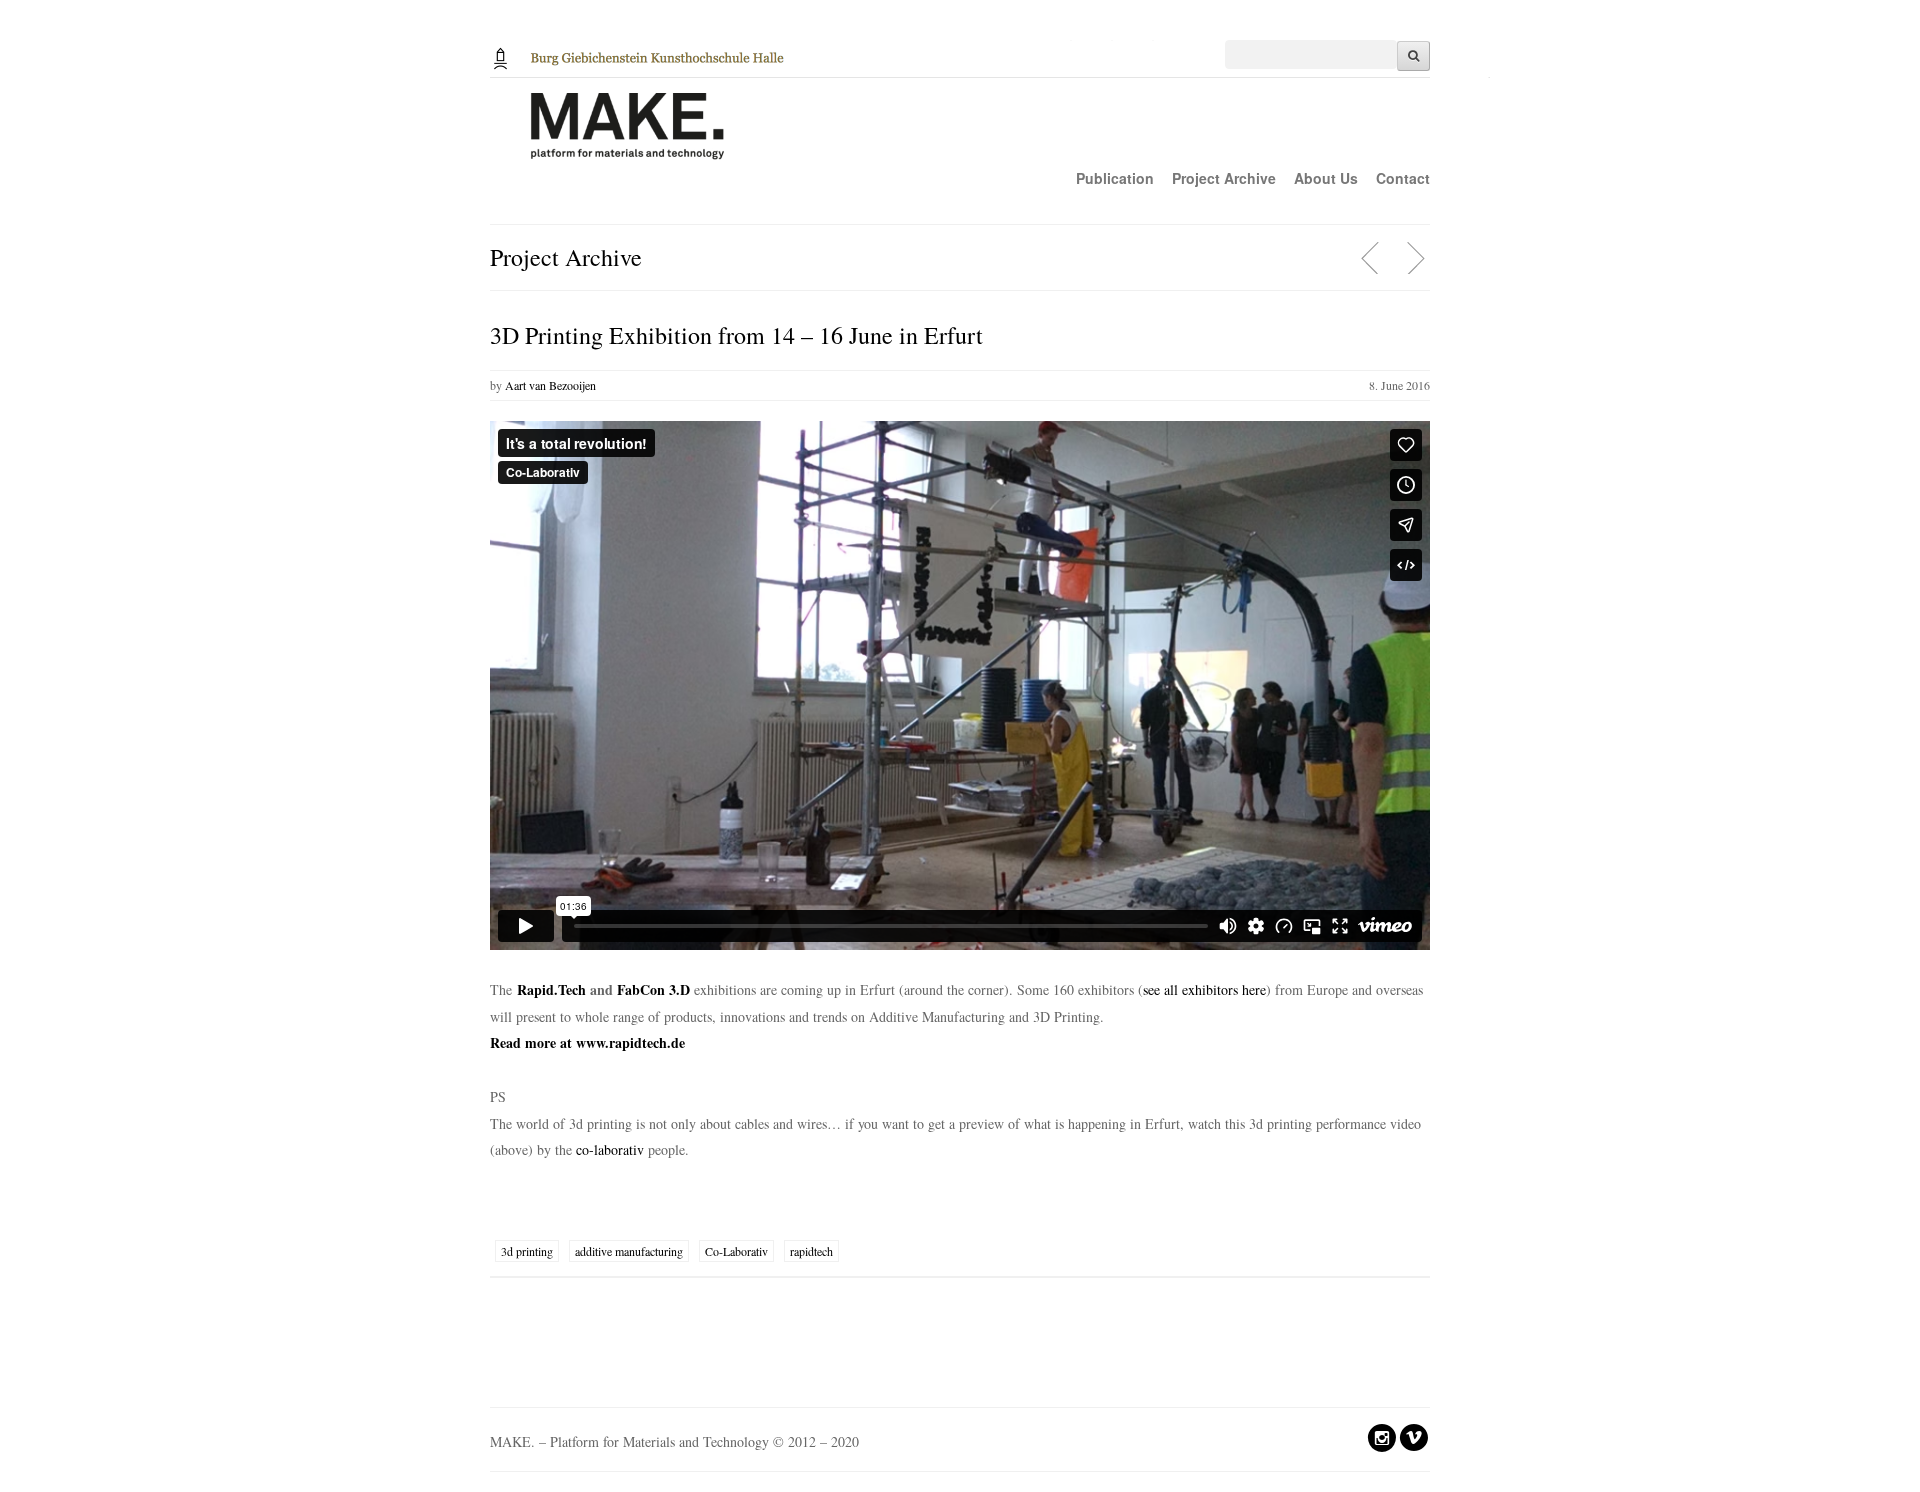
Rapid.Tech (551, 989)
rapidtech (811, 1251)
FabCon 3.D (653, 989)
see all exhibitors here (1204, 989)
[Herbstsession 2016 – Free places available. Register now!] (1371, 258)
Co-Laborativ (736, 1251)
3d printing (527, 1251)
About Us (1326, 178)
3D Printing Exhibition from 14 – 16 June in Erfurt (736, 335)
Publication (1115, 178)
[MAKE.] (990, 136)
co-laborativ (610, 1149)
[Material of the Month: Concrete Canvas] (1415, 258)
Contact (1403, 178)
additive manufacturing (629, 1251)
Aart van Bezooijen (550, 385)
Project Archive (1224, 178)
